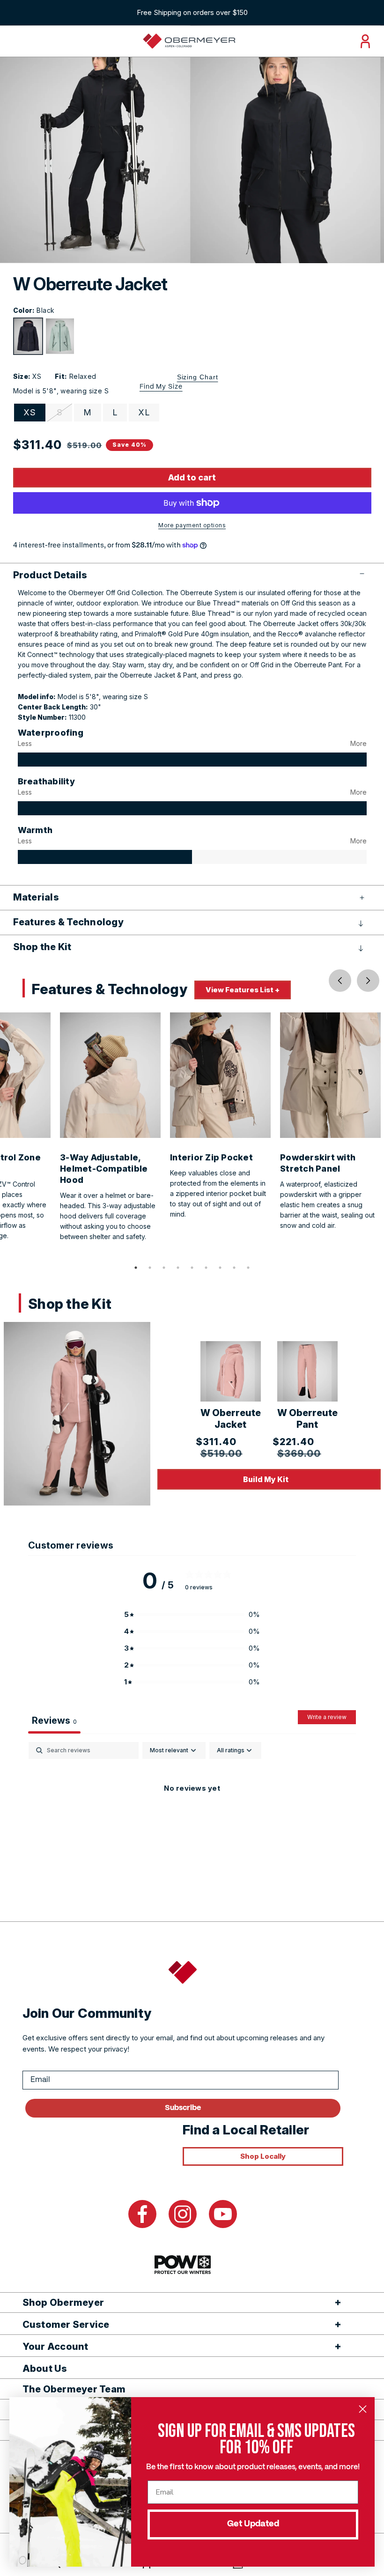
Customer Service (66, 2325)
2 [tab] (150, 1268)
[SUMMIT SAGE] (60, 336)
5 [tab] (192, 1268)
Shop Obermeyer (63, 2303)
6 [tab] (206, 1268)
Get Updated (253, 2524)
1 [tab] (136, 1268)
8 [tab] (234, 1268)
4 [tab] (178, 1268)
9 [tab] (248, 1268)
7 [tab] (220, 1268)
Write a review (327, 1717)
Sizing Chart (198, 377)
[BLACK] (28, 336)
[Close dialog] (363, 2409)
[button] (192, 575)
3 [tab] (164, 1268)
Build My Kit (266, 1479)
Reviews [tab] (54, 1720)
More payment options (192, 525)
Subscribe (183, 2108)
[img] (192, 760)
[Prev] (340, 981)
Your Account (55, 2347)
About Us (45, 2369)
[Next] (368, 981)
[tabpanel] (192, 1820)
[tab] (136, 1268)
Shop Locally (263, 2156)
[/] (189, 41)
